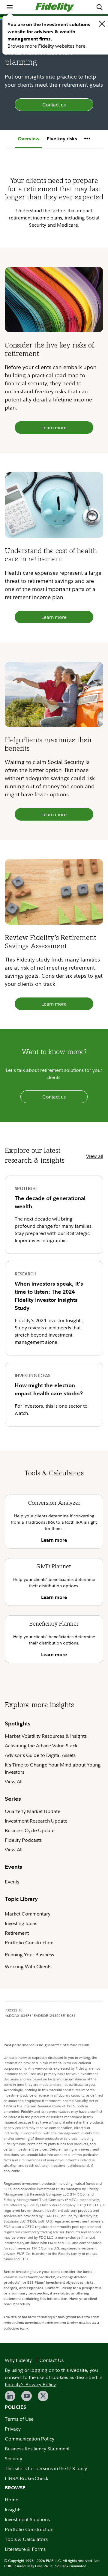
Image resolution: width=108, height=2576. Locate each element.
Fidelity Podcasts (23, 1840)
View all (95, 1156)
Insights (13, 2509)
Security (13, 2458)
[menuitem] (10, 7)
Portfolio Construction (29, 1942)
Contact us (54, 105)
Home (12, 2500)
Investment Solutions (27, 2519)
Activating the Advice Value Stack (41, 1746)
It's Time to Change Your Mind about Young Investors (53, 1768)
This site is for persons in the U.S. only (46, 2468)
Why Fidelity (18, 2360)
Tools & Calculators (26, 2539)
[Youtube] (27, 2396)
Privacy (13, 2429)
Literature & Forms (25, 2549)
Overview (29, 139)
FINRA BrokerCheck (27, 2478)
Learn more (54, 428)
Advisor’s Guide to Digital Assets (40, 1755)
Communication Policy (30, 2439)
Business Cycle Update (30, 1830)
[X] (43, 2396)
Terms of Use (19, 2419)
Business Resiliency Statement (37, 2449)
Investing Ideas (21, 1923)
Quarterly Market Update (33, 1811)
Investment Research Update (36, 1821)
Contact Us (51, 2360)
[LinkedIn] (10, 2396)
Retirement (17, 1933)
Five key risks (62, 139)
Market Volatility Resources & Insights (46, 1736)
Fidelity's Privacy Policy (30, 2384)
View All (14, 1781)
